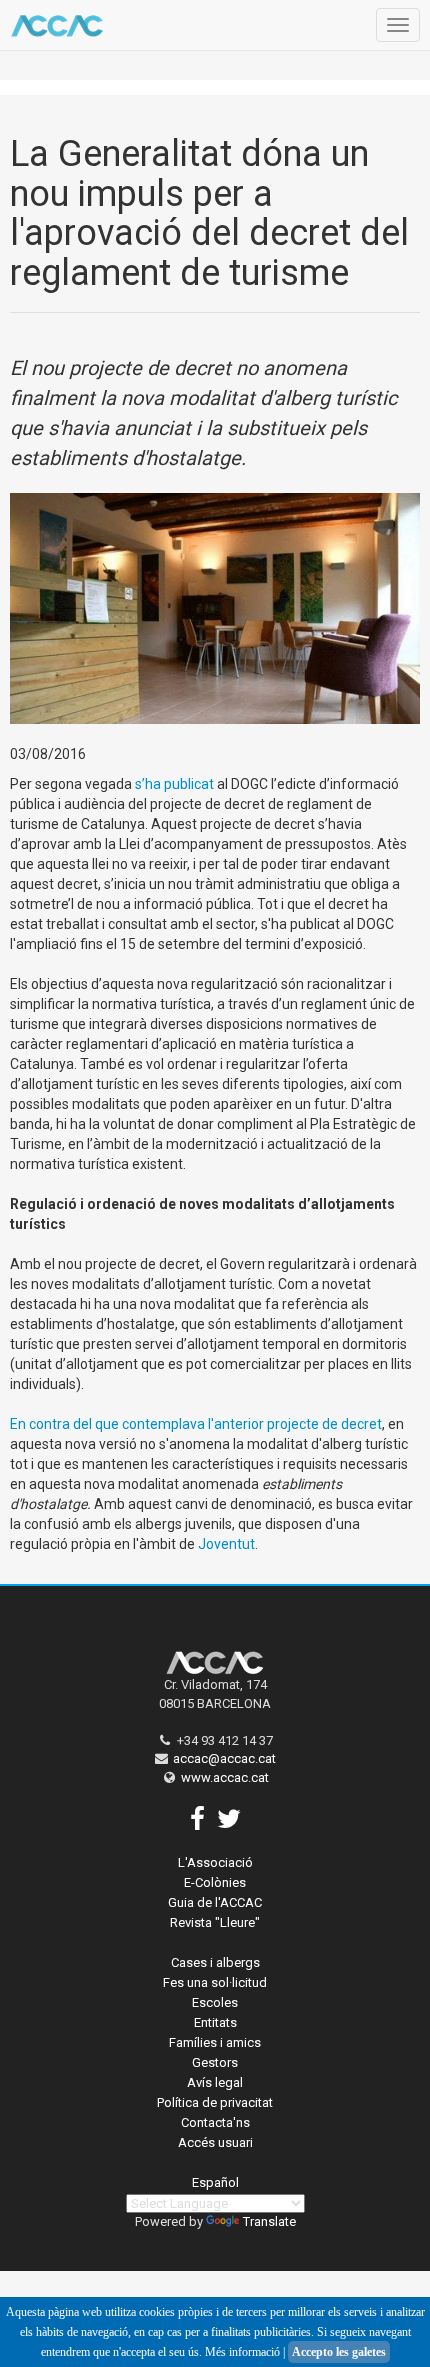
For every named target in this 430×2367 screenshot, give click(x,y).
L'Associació (215, 1862)
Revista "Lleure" (215, 1922)
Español (215, 2182)
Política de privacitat (215, 2102)
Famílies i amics (215, 2042)
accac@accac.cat (224, 1758)
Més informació (242, 2352)
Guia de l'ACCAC (215, 1902)
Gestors (215, 2062)
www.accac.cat (225, 1777)
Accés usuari (215, 2142)
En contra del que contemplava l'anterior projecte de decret (196, 1424)
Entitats (215, 2022)
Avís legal (215, 2082)
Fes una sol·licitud (215, 1982)
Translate (269, 2221)
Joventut (226, 1544)
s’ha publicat (174, 784)
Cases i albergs (215, 1962)
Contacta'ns (215, 2122)
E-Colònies (215, 1882)
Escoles (215, 2002)
